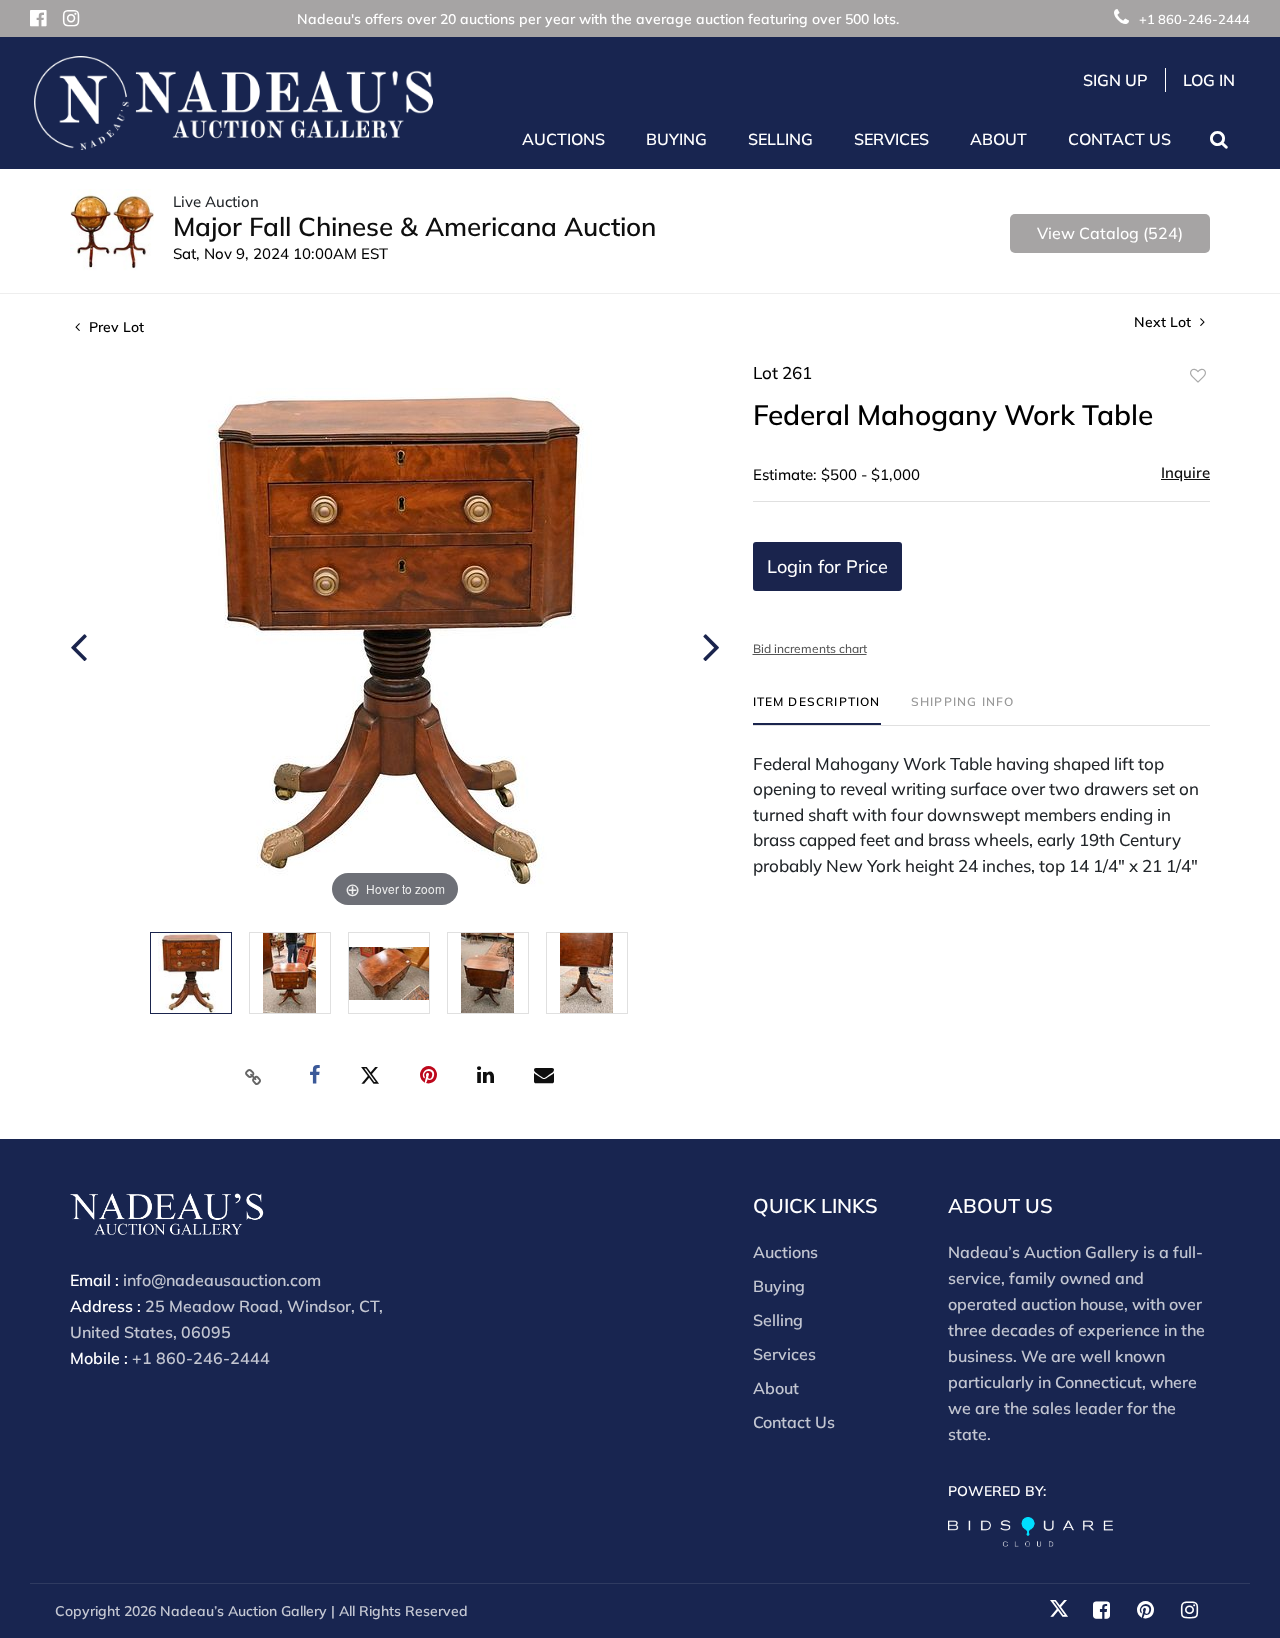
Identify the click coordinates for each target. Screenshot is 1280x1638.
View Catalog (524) (1110, 233)
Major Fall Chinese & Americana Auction (414, 226)
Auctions (785, 1252)
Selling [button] (780, 139)
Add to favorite (1198, 376)
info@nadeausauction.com (222, 1280)
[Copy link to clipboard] (254, 1076)
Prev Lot (114, 327)
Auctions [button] (563, 139)
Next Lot (1164, 322)
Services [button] (891, 139)
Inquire (1185, 472)
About (776, 1388)
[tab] (817, 709)
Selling (778, 1320)
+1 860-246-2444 (1194, 19)
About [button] (998, 139)
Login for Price (827, 566)
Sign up (1115, 80)
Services (784, 1354)
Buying (779, 1286)
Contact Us (1119, 139)
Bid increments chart (810, 648)
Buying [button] (676, 139)
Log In (1209, 80)
